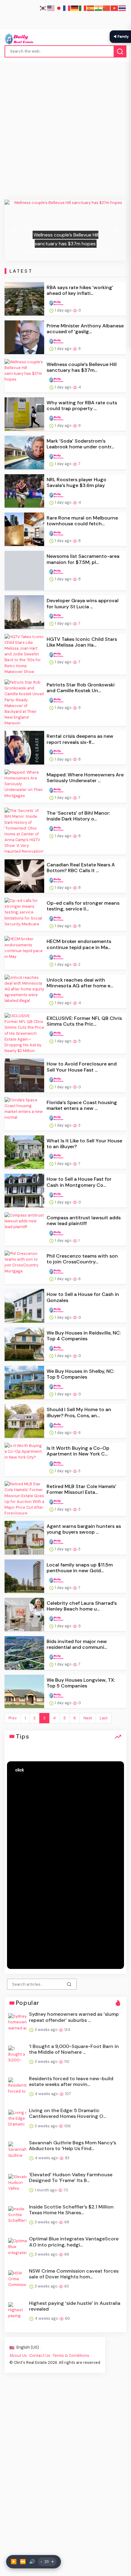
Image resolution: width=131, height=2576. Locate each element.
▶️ (14, 2562)
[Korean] (43, 8)
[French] (67, 8)
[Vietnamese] (115, 8)
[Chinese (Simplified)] (107, 8)
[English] (51, 8)
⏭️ (23, 2562)
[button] (14, 230)
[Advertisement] (65, 132)
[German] (75, 8)
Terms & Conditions (71, 2355)
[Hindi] (99, 8)
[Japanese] (59, 8)
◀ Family (121, 36)
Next (88, 1718)
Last (104, 1718)
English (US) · (28, 2347)
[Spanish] (91, 8)
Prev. (13, 1718)
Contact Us (40, 2355)
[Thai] (122, 8)
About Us (18, 2355)
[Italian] (83, 8)
